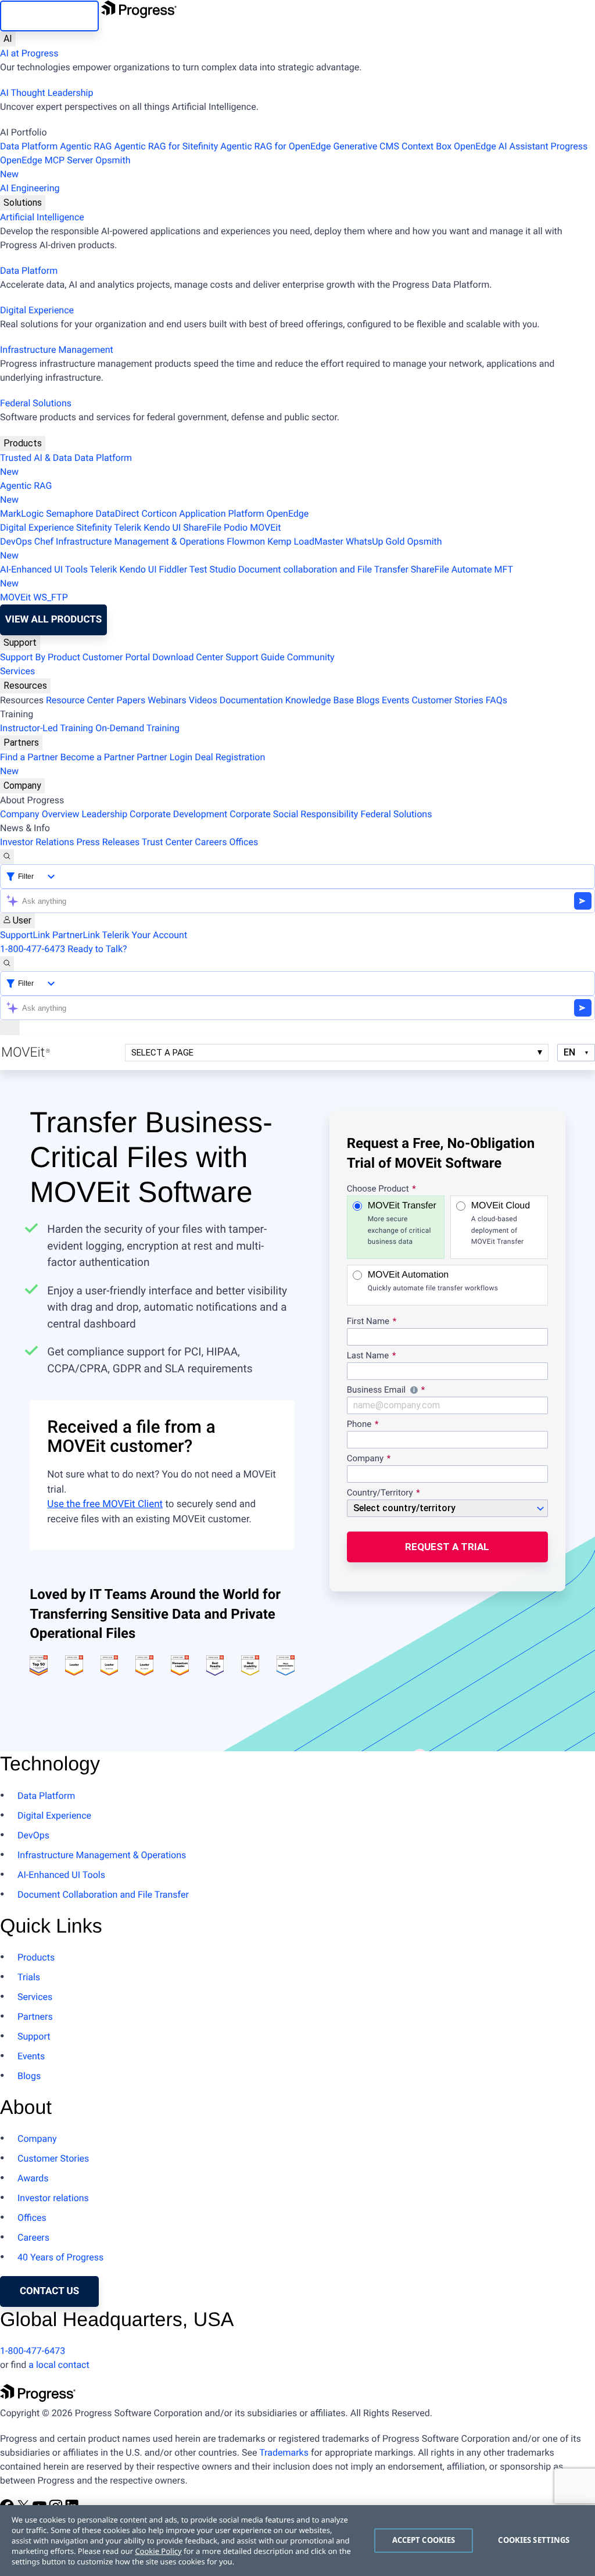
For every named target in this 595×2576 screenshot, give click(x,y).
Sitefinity (94, 527)
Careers (211, 842)
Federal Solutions (36, 403)
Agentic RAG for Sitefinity (166, 146)
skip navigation (49, 16)
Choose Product (378, 1189)
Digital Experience (37, 310)
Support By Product (40, 657)
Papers (131, 700)
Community (311, 657)
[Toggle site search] (7, 964)
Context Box (426, 146)
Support (20, 643)
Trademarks (284, 2452)
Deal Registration (132, 764)
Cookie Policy (158, 2551)
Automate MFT (257, 576)
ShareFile (202, 527)
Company (22, 786)
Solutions (23, 203)
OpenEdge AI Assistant (501, 146)
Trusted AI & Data (36, 458)
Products (23, 443)
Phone (359, 1425)
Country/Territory (380, 1493)
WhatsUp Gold (375, 541)
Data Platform (29, 146)
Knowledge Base (320, 700)
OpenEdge (288, 514)
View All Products (53, 620)
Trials (29, 1977)
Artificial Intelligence (42, 217)
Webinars (167, 700)
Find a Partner (29, 757)
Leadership (104, 814)
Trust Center (167, 842)
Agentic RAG (86, 146)
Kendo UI (162, 527)
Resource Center (80, 700)
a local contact (59, 2365)
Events (395, 700)
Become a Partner (98, 757)
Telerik (128, 527)
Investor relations (53, 2198)
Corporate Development (178, 814)
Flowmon (246, 541)
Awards (33, 2178)
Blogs (368, 700)
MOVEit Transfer (402, 1223)
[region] (297, 2541)
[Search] (7, 857)
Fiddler (173, 569)
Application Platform (221, 514)
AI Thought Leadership (46, 93)
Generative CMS (366, 146)
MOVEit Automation (433, 1281)
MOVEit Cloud (501, 1223)
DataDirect (118, 514)
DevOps (16, 541)
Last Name (368, 1356)
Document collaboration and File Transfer (323, 569)
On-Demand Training (137, 728)
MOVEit (265, 527)
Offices (243, 842)
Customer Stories (447, 700)
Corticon (159, 514)
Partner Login (164, 757)
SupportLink (25, 935)
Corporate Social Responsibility (294, 814)
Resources (25, 686)
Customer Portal (116, 657)
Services (17, 671)
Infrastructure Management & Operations (140, 541)
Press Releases (108, 842)
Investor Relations (37, 842)
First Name (368, 1322)
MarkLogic (22, 514)
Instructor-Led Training (46, 728)
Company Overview (40, 814)
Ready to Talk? (97, 949)
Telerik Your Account (145, 935)
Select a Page (162, 1053)
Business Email (447, 1391)
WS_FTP (51, 597)
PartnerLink (76, 935)
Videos (203, 700)
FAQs (497, 700)
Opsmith (65, 167)
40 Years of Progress (60, 2257)
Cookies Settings (534, 2540)
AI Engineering (30, 188)
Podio (236, 527)
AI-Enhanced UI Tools (44, 569)
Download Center (188, 657)
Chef (44, 541)
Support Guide (255, 657)
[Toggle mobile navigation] (10, 1028)
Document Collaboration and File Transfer (103, 1895)
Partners (21, 743)
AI (8, 39)
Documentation (251, 700)
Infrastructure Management (57, 350)
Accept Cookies (424, 2540)
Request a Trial (447, 1547)
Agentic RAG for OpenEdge (275, 146)
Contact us (49, 2291)
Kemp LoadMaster (305, 541)
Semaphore (69, 514)
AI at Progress (29, 53)
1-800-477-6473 (33, 949)
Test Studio (213, 569)
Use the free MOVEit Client (105, 1504)
